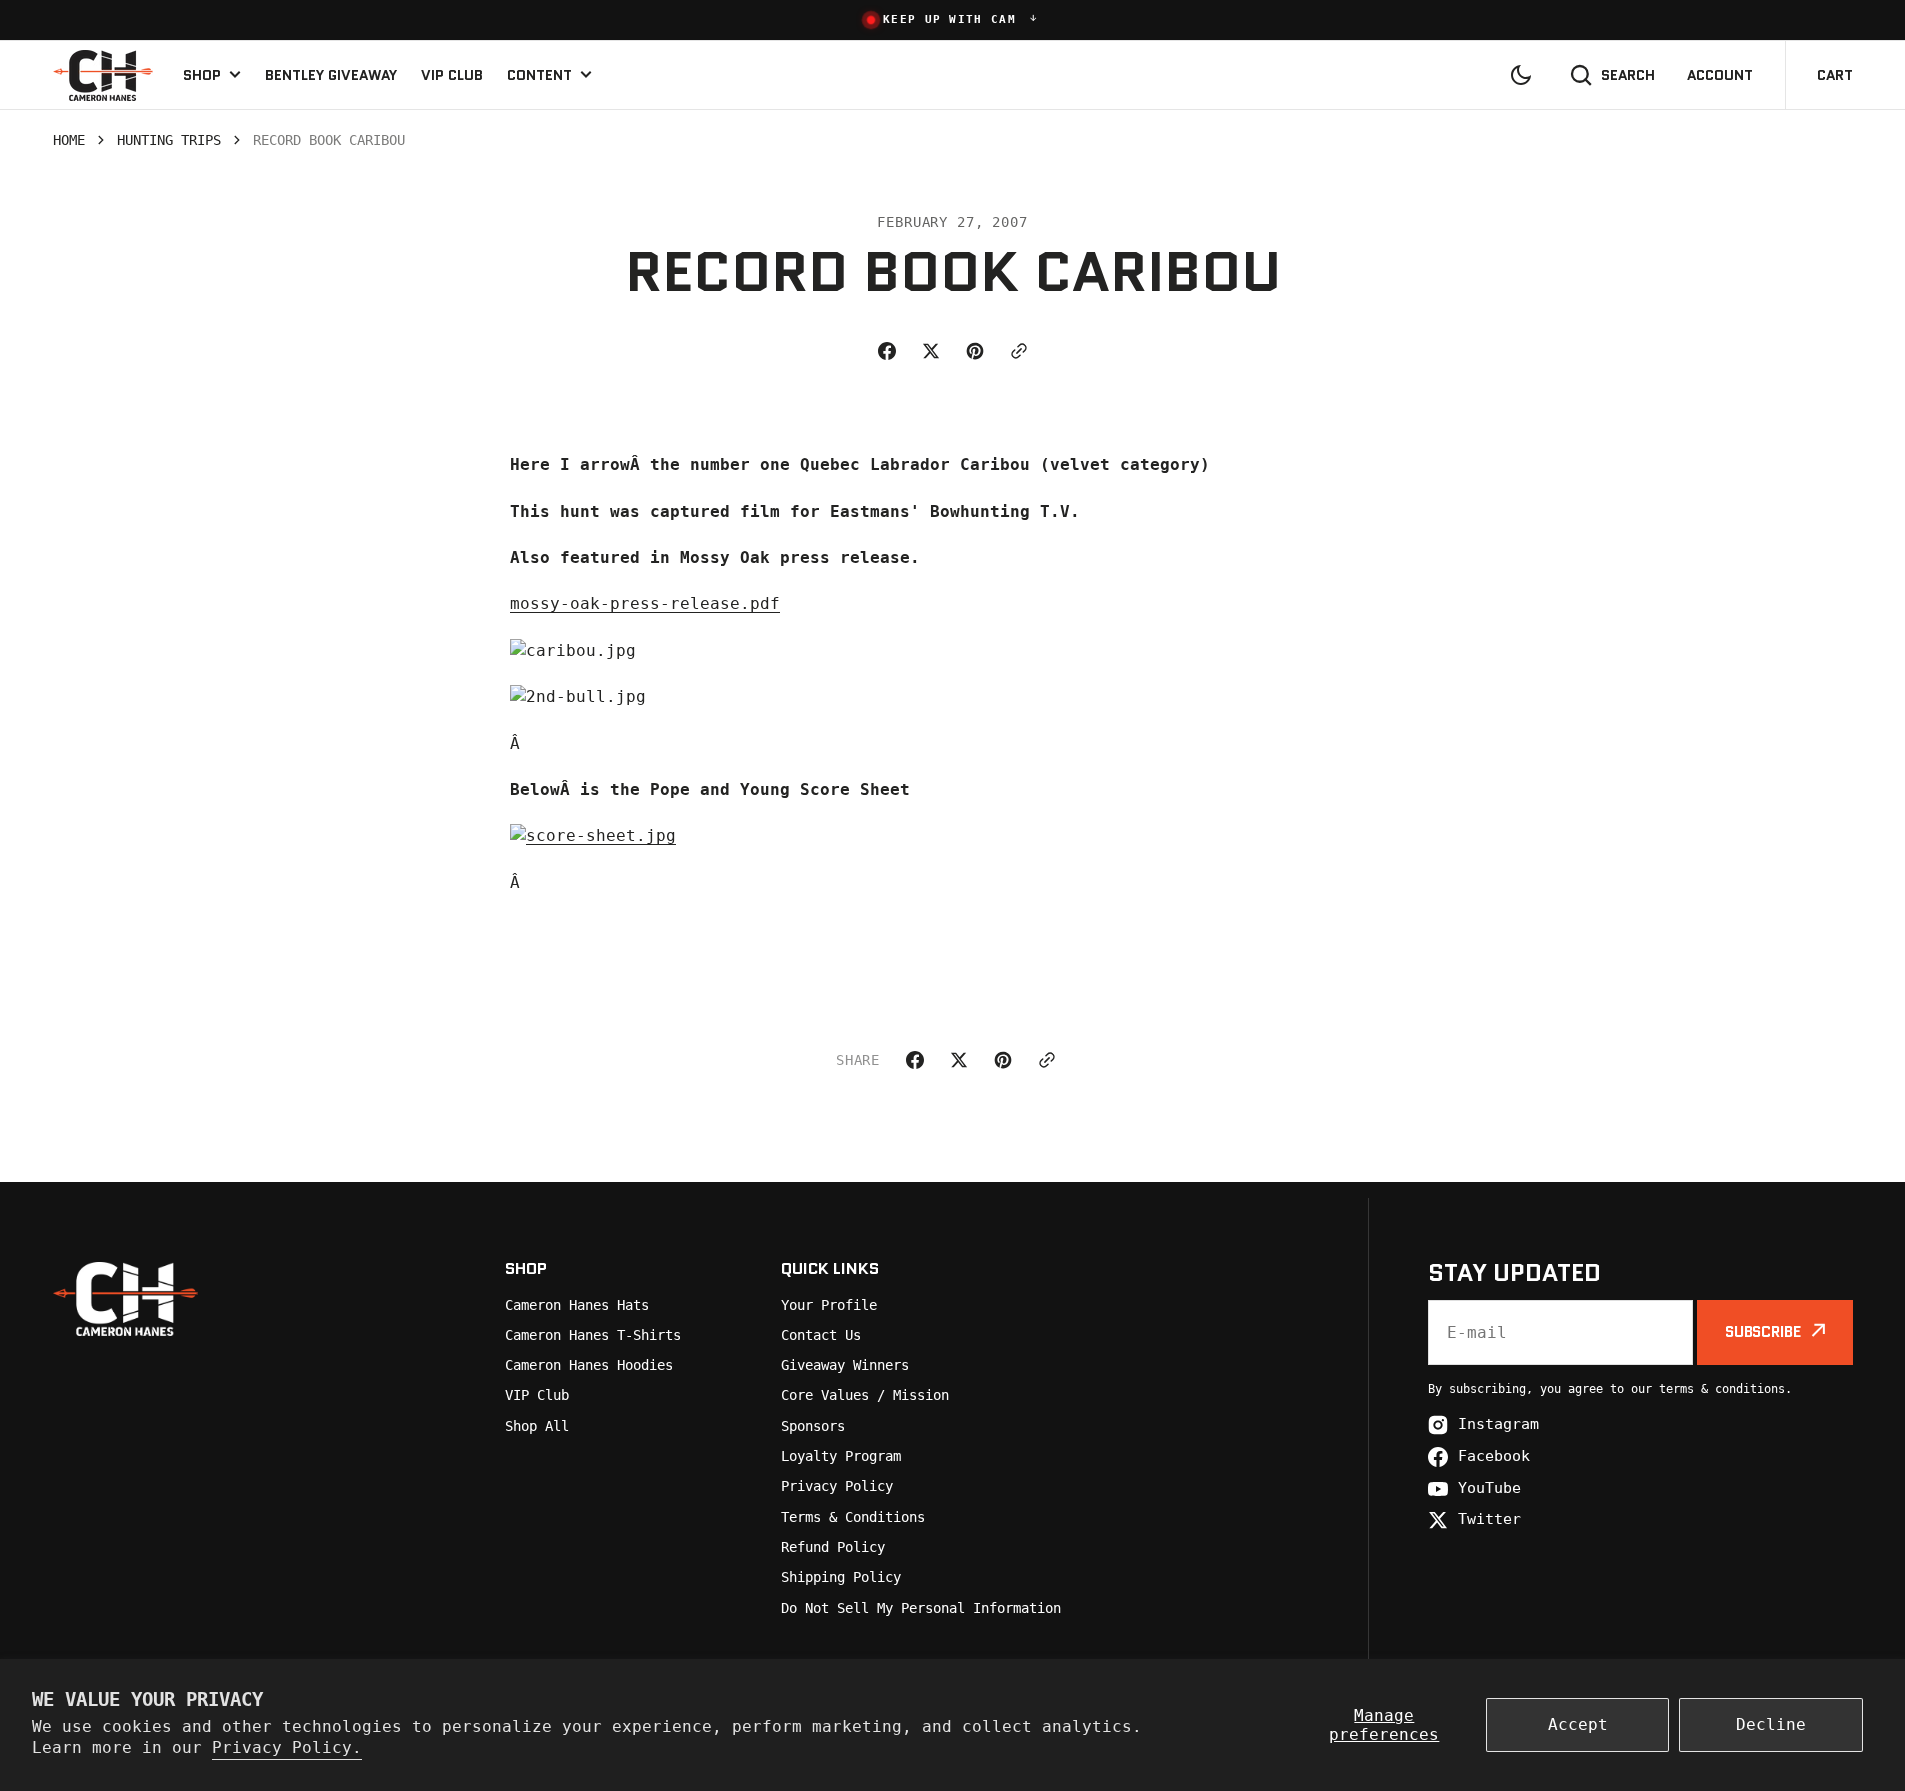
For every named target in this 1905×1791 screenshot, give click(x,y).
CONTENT (539, 75)
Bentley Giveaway (331, 75)
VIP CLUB (452, 75)
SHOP (202, 75)
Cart (1835, 75)
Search (1628, 75)
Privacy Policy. (287, 1747)
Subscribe (1763, 1332)
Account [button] (1720, 75)
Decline (1771, 1724)
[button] (953, 20)
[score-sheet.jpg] (593, 835)
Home (69, 140)
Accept (1578, 1724)
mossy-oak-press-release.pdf (645, 603)
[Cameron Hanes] (103, 74)
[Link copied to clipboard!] (1019, 351)
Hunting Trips (169, 140)
